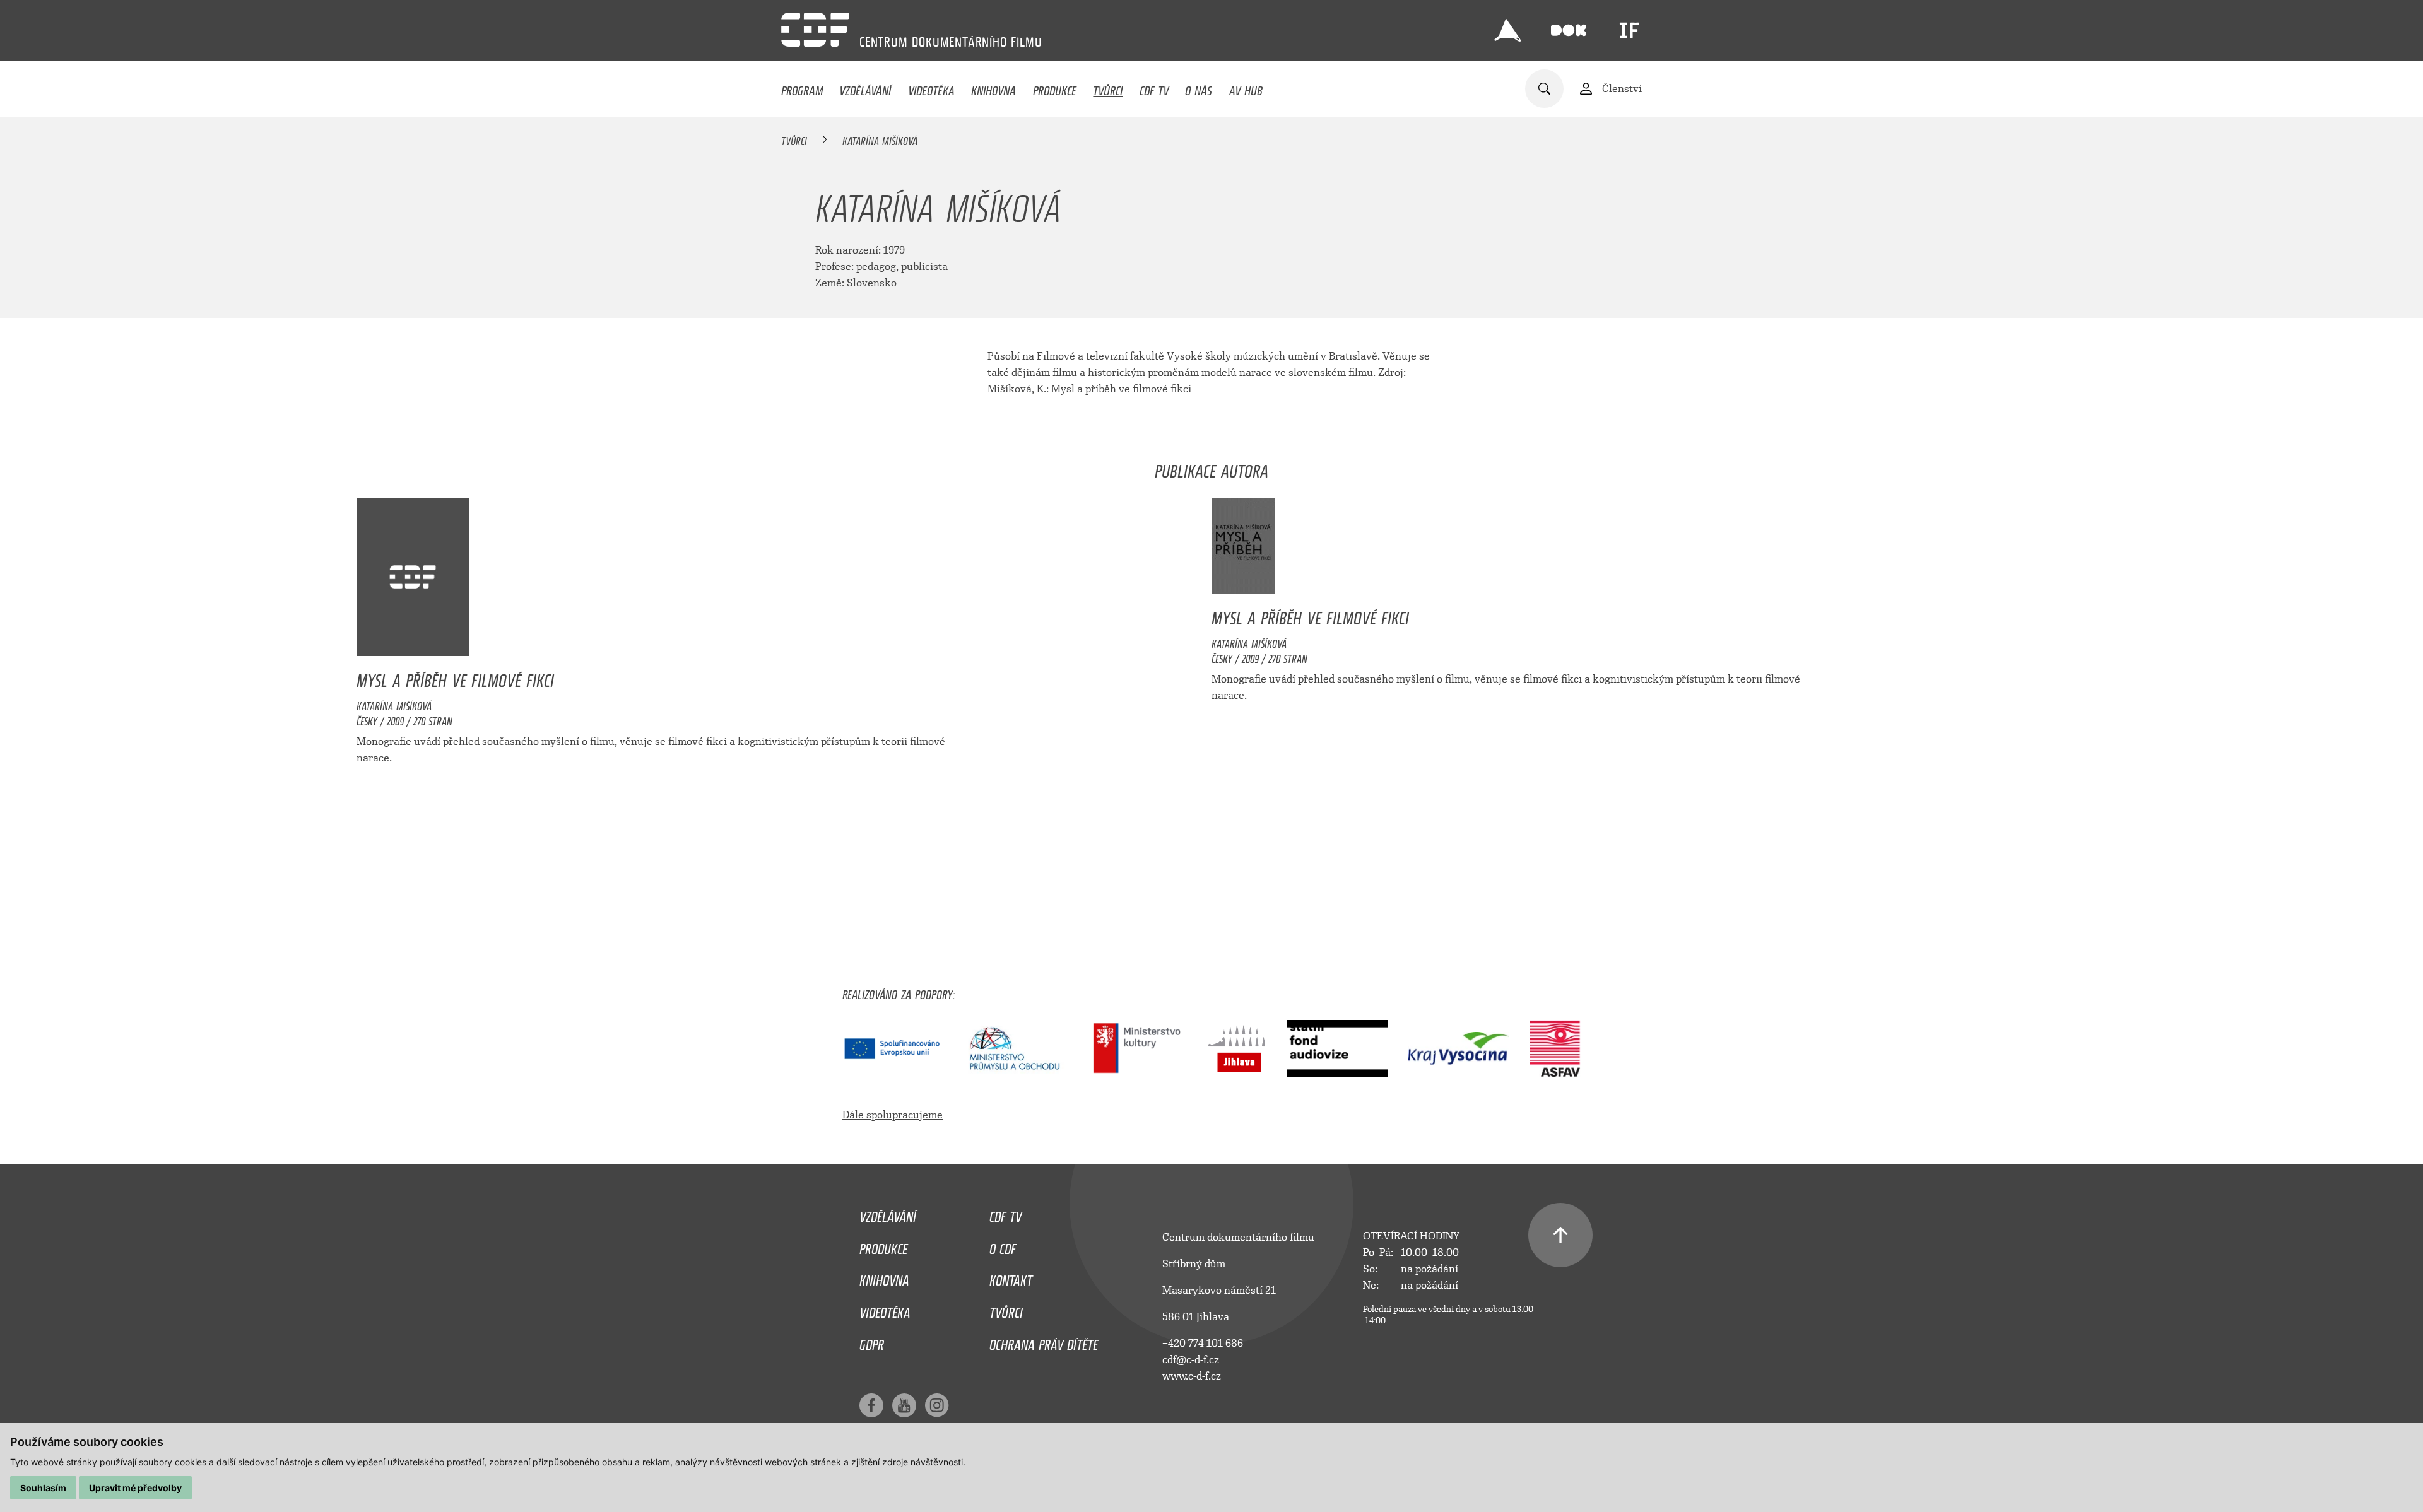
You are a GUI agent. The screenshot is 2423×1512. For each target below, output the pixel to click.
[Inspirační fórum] (1629, 30)
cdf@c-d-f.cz (1191, 1360)
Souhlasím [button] (43, 1488)
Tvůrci (1108, 88)
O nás (1199, 88)
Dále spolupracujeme (893, 1115)
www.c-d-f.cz (1192, 1376)
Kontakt (1011, 1277)
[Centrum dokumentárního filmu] (815, 30)
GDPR (872, 1342)
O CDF (1003, 1246)
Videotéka (931, 88)
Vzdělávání (865, 88)
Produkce (1055, 88)
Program (802, 88)
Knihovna (993, 88)
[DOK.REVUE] (1569, 30)
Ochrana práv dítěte (1044, 1342)
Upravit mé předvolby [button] (135, 1488)
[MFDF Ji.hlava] (1507, 30)
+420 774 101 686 (1203, 1343)
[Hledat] (1544, 89)
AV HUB (1246, 88)
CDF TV (1154, 88)
